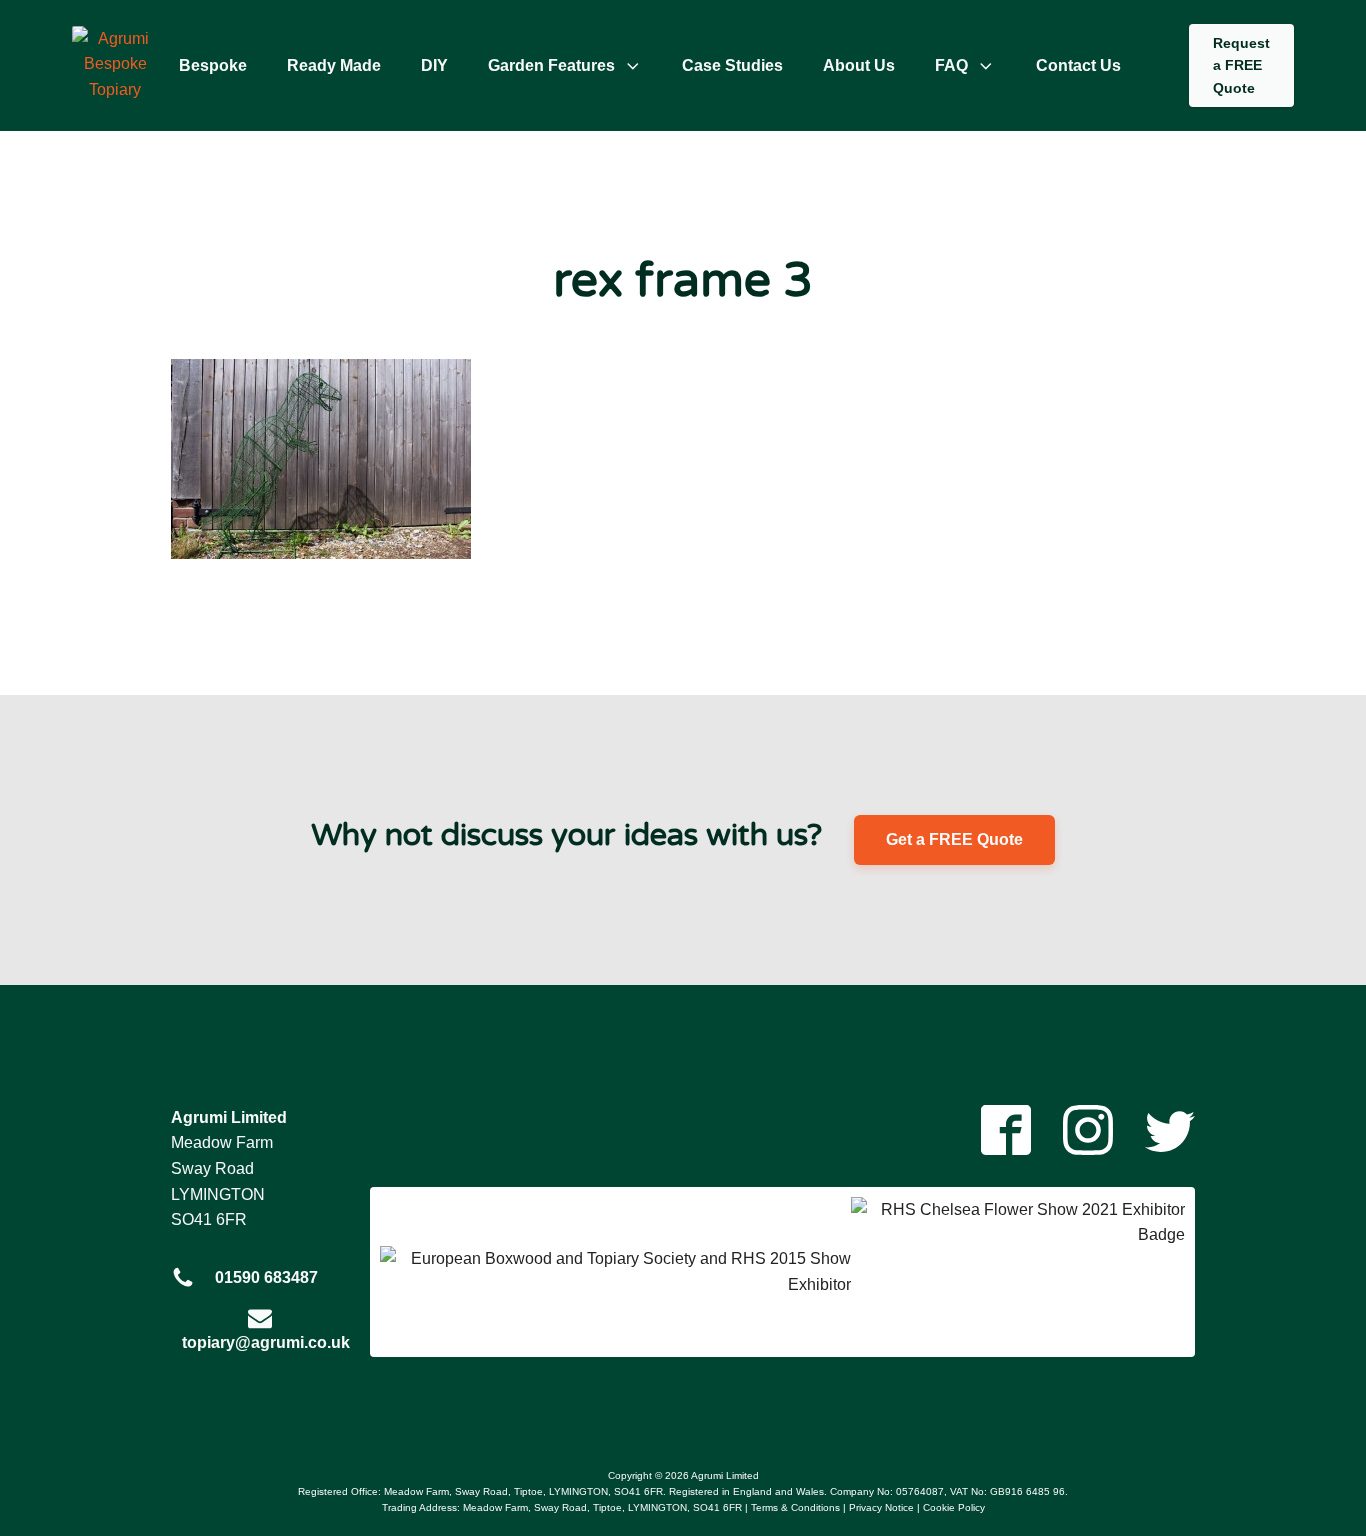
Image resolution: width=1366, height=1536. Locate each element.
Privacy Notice (881, 1507)
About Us (859, 65)
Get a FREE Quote (954, 839)
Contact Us (1078, 65)
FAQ (951, 65)
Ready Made (334, 65)
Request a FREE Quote (1241, 65)
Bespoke (213, 65)
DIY (434, 65)
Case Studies (732, 65)
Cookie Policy (954, 1507)
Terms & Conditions (795, 1507)
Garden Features (551, 65)
